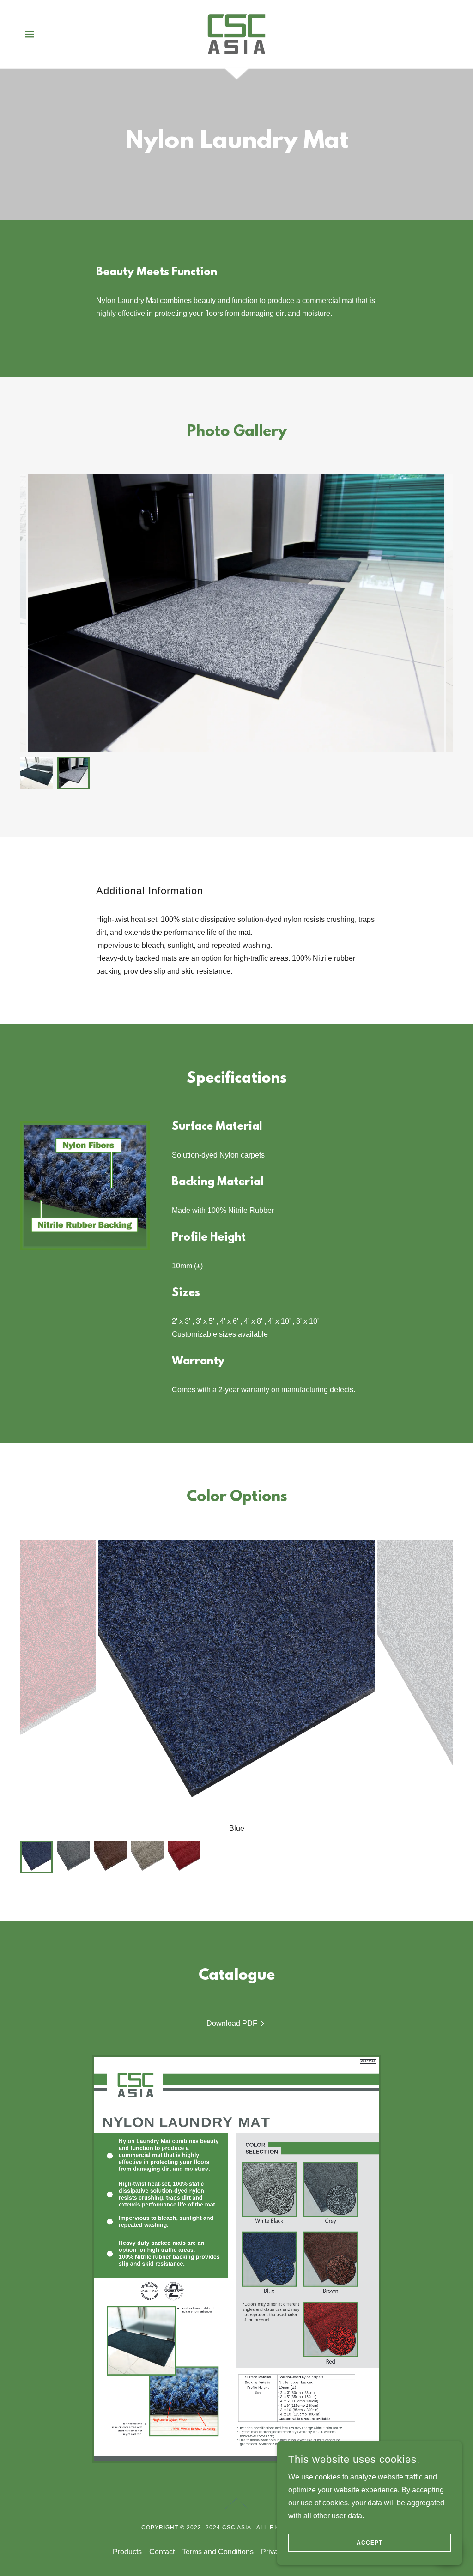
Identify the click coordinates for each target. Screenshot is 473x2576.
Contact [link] (162, 2552)
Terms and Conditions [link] (218, 2552)
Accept (370, 2543)
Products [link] (127, 2552)
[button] (30, 34)
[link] (236, 33)
